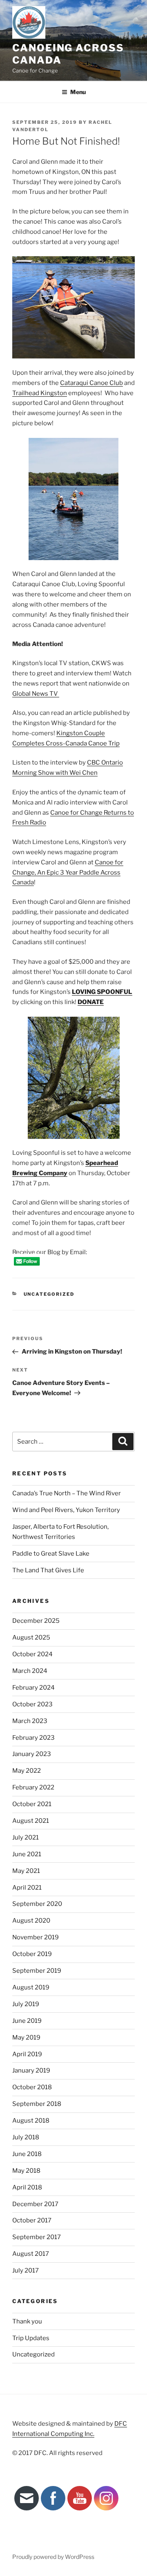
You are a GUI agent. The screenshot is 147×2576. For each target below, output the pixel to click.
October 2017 (32, 2220)
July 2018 (26, 2137)
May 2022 (27, 1771)
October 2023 (32, 1704)
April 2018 (27, 2187)
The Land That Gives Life (48, 1570)
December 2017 (35, 2204)
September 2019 (37, 1971)
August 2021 (31, 1821)
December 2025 (36, 1621)
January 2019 (31, 2070)
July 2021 (26, 1837)
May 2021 (26, 1871)
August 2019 (31, 1987)
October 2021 (32, 1804)
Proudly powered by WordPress (53, 2557)
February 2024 (33, 1688)
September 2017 (37, 2237)
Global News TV (36, 694)
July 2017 (26, 2270)
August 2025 (31, 1637)
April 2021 (27, 1888)
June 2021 (27, 1854)
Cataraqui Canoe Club (91, 383)
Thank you (27, 2321)
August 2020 (31, 1921)
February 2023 (33, 1738)
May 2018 (26, 2171)
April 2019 (27, 2054)
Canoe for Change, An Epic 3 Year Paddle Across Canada (68, 873)
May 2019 (26, 2038)
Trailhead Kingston (40, 393)
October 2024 (32, 1654)
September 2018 (37, 2104)
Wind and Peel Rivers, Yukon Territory (66, 1510)
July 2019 (26, 2004)
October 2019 (32, 1954)
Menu (78, 92)
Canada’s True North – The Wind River (67, 1493)
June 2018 (27, 2154)
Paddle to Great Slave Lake (51, 1554)
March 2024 (30, 1671)
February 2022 (33, 1787)
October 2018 (32, 2087)
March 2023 (30, 1721)
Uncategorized (49, 1294)
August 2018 (31, 2121)
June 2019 (27, 2021)
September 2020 (37, 1904)
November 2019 (36, 1937)
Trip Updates (31, 2338)
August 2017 (31, 2254)
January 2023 (32, 1754)
